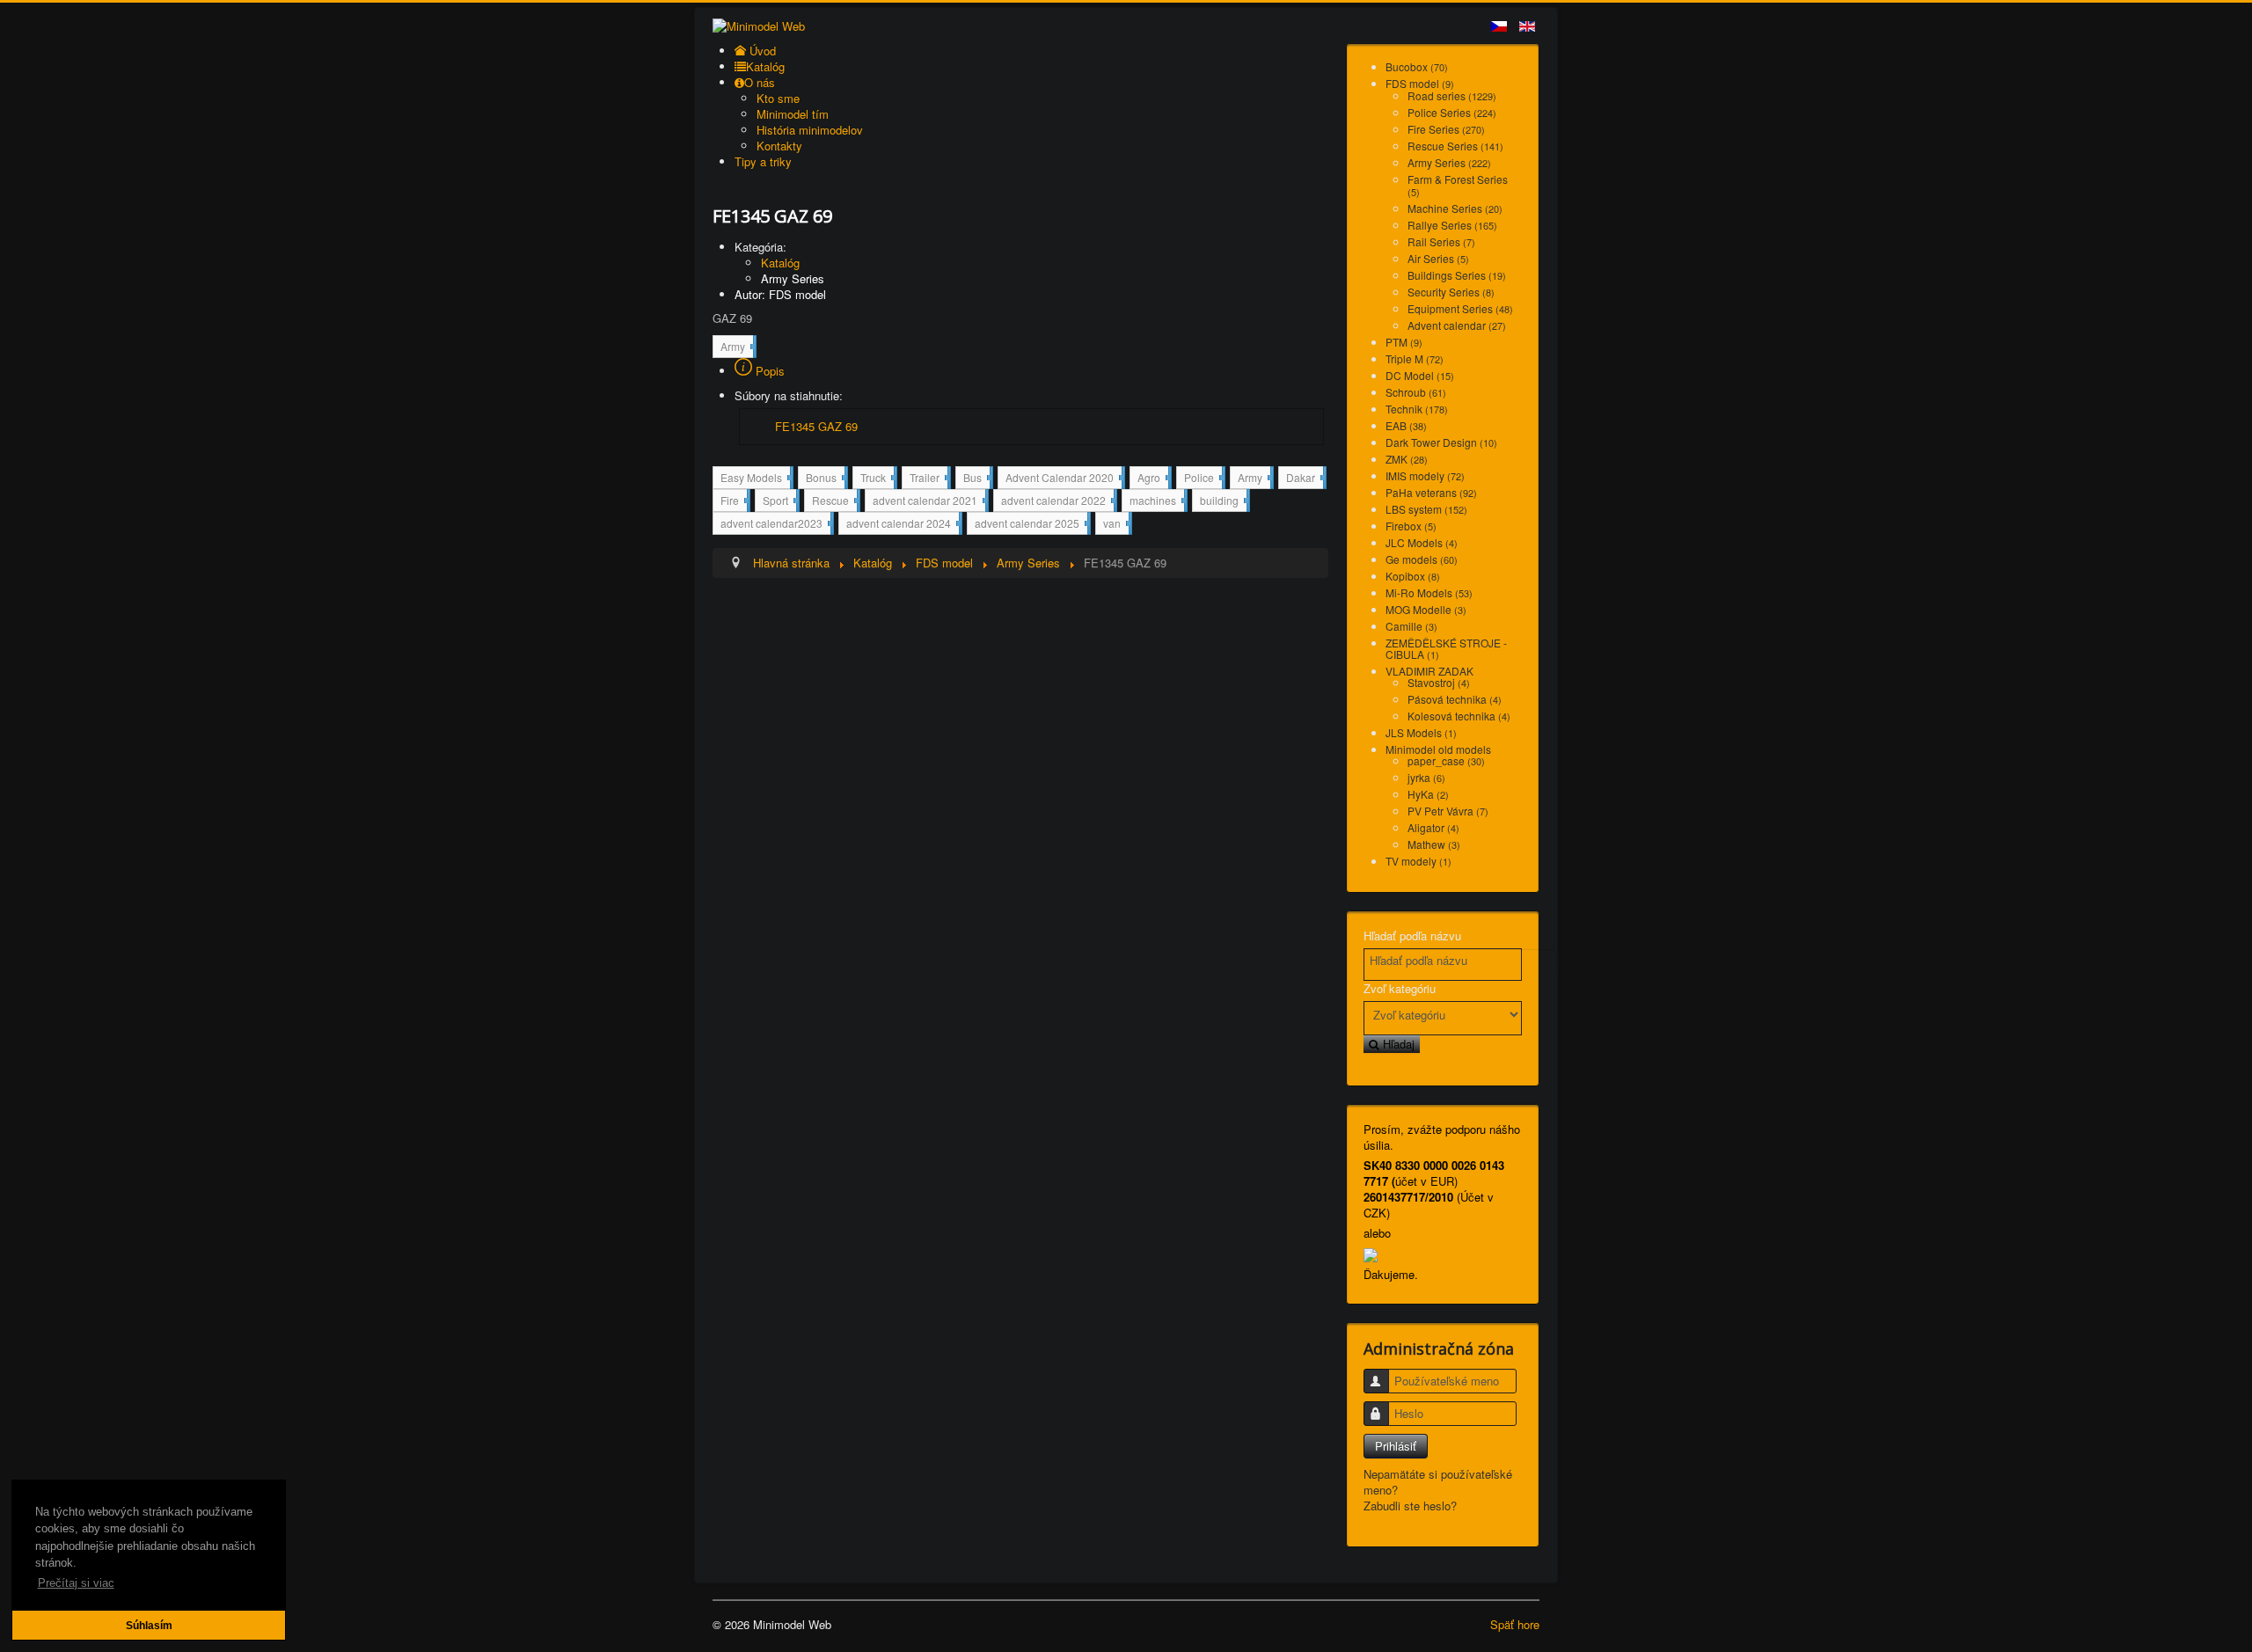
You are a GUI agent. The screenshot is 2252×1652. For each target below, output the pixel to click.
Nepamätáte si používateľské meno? (1438, 1482)
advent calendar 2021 (929, 502)
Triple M (1415, 358)
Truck (877, 479)
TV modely (1418, 861)
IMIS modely (1425, 475)
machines (1157, 502)
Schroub (1416, 392)
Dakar (1305, 477)
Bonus (825, 479)
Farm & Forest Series (1458, 185)
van (1116, 523)
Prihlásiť (1396, 1446)
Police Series (1452, 112)
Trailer (929, 479)
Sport (779, 502)
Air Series (1438, 258)
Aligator (1433, 827)
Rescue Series (1455, 146)
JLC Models (1422, 542)
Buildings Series (1457, 275)
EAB (1406, 425)
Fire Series (1446, 129)
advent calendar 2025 (1031, 525)
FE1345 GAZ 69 (816, 426)
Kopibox (1413, 576)
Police (1203, 479)
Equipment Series (1460, 308)
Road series (1452, 95)
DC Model (1420, 375)
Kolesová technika (1459, 716)
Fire (734, 502)
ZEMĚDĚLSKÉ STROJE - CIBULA (1446, 648)
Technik (1417, 409)
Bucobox (1417, 66)
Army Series (793, 278)
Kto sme (778, 98)
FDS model (1420, 83)
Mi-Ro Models (1429, 592)
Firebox (1411, 526)
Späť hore (1515, 1624)
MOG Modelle (1426, 609)
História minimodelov (810, 130)
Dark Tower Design (1441, 442)
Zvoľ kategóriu (1400, 989)
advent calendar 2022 (1057, 502)
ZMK (1407, 459)
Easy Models (755, 479)
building (1223, 500)
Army (737, 348)
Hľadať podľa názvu (1412, 936)
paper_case (1446, 760)
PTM (1404, 342)
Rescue (834, 502)
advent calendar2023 (775, 525)
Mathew (1434, 844)
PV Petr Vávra (1448, 811)
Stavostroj (1439, 682)
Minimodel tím (793, 114)
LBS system (1426, 509)
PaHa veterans (1431, 492)
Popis (768, 371)
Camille (1411, 626)
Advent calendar (1457, 325)
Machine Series (1455, 208)
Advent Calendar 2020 (1064, 479)
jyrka (1426, 777)
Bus (976, 479)
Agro (1153, 479)
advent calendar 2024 (903, 525)
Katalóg (780, 263)
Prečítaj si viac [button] (76, 1583)
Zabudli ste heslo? (1410, 1506)
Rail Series (1441, 241)
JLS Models (1421, 732)
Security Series (1451, 292)
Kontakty (779, 146)
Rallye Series (1452, 225)
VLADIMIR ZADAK (1429, 671)
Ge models (1422, 559)
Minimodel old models (1438, 749)
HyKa (1428, 794)
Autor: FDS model (780, 294)
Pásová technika (1455, 699)
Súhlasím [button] (149, 1625)
